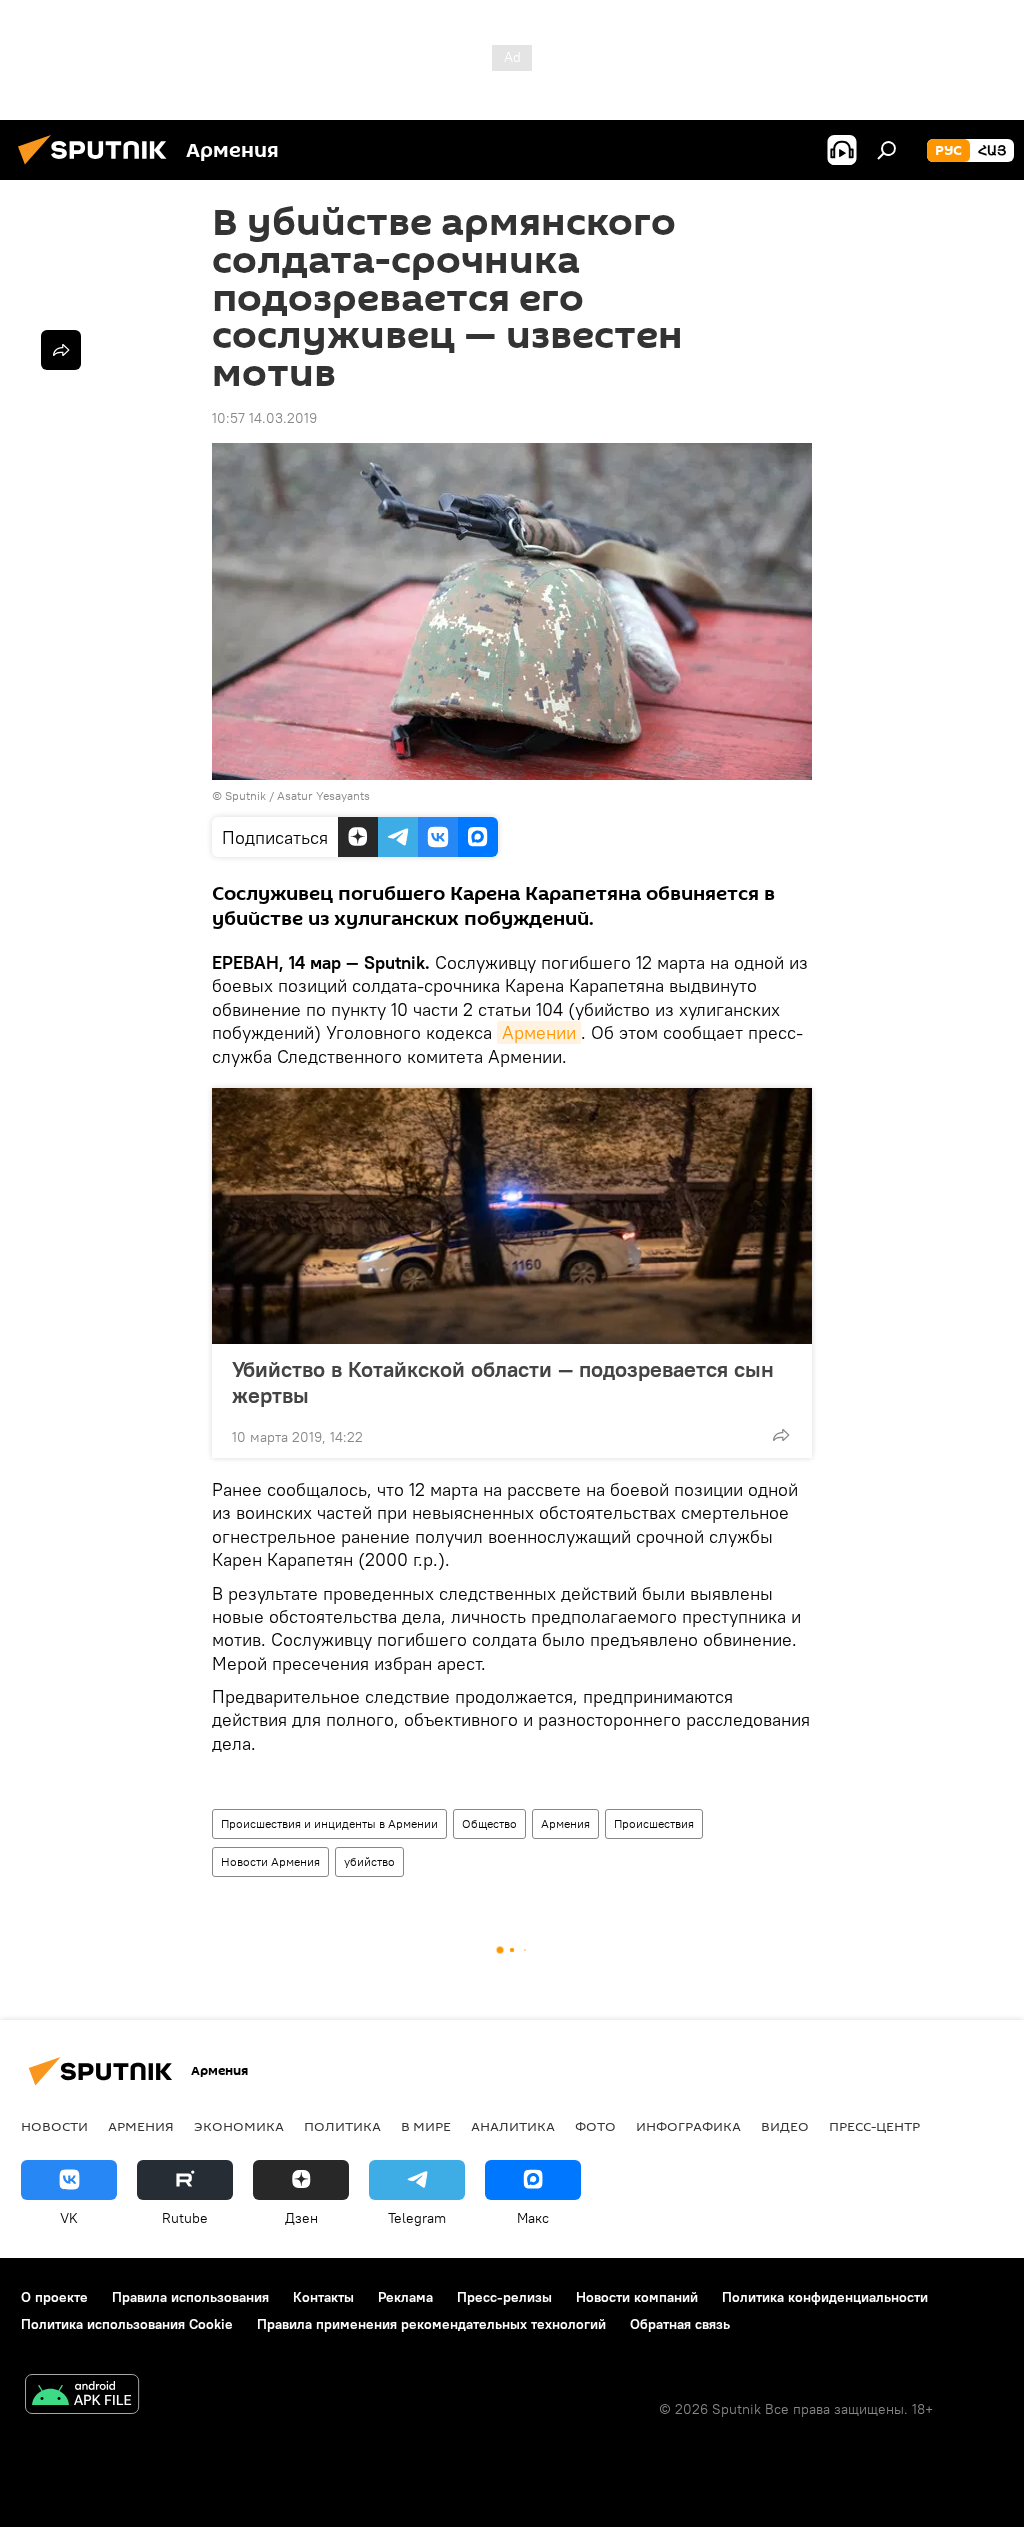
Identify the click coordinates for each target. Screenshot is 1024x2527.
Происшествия (654, 1823)
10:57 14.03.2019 (264, 418)
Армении (539, 1032)
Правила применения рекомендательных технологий (431, 2324)
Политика (342, 2126)
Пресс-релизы (504, 2297)
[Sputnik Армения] (98, 167)
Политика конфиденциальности (825, 2297)
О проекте (54, 2297)
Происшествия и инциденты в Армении (329, 1823)
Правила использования (190, 2297)
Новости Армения (270, 1861)
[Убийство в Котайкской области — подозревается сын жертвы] (512, 1216)
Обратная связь (680, 2324)
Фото (595, 2126)
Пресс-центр (874, 2126)
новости (54, 2126)
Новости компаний (637, 2297)
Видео (785, 2126)
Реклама (405, 2297)
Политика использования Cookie (127, 2324)
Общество (489, 1823)
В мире (426, 2126)
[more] (781, 1435)
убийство (369, 1861)
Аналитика (513, 2126)
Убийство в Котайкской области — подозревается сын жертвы (503, 1382)
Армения (565, 1823)
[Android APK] (82, 2396)
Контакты (323, 2297)
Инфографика (688, 2126)
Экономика (239, 2126)
